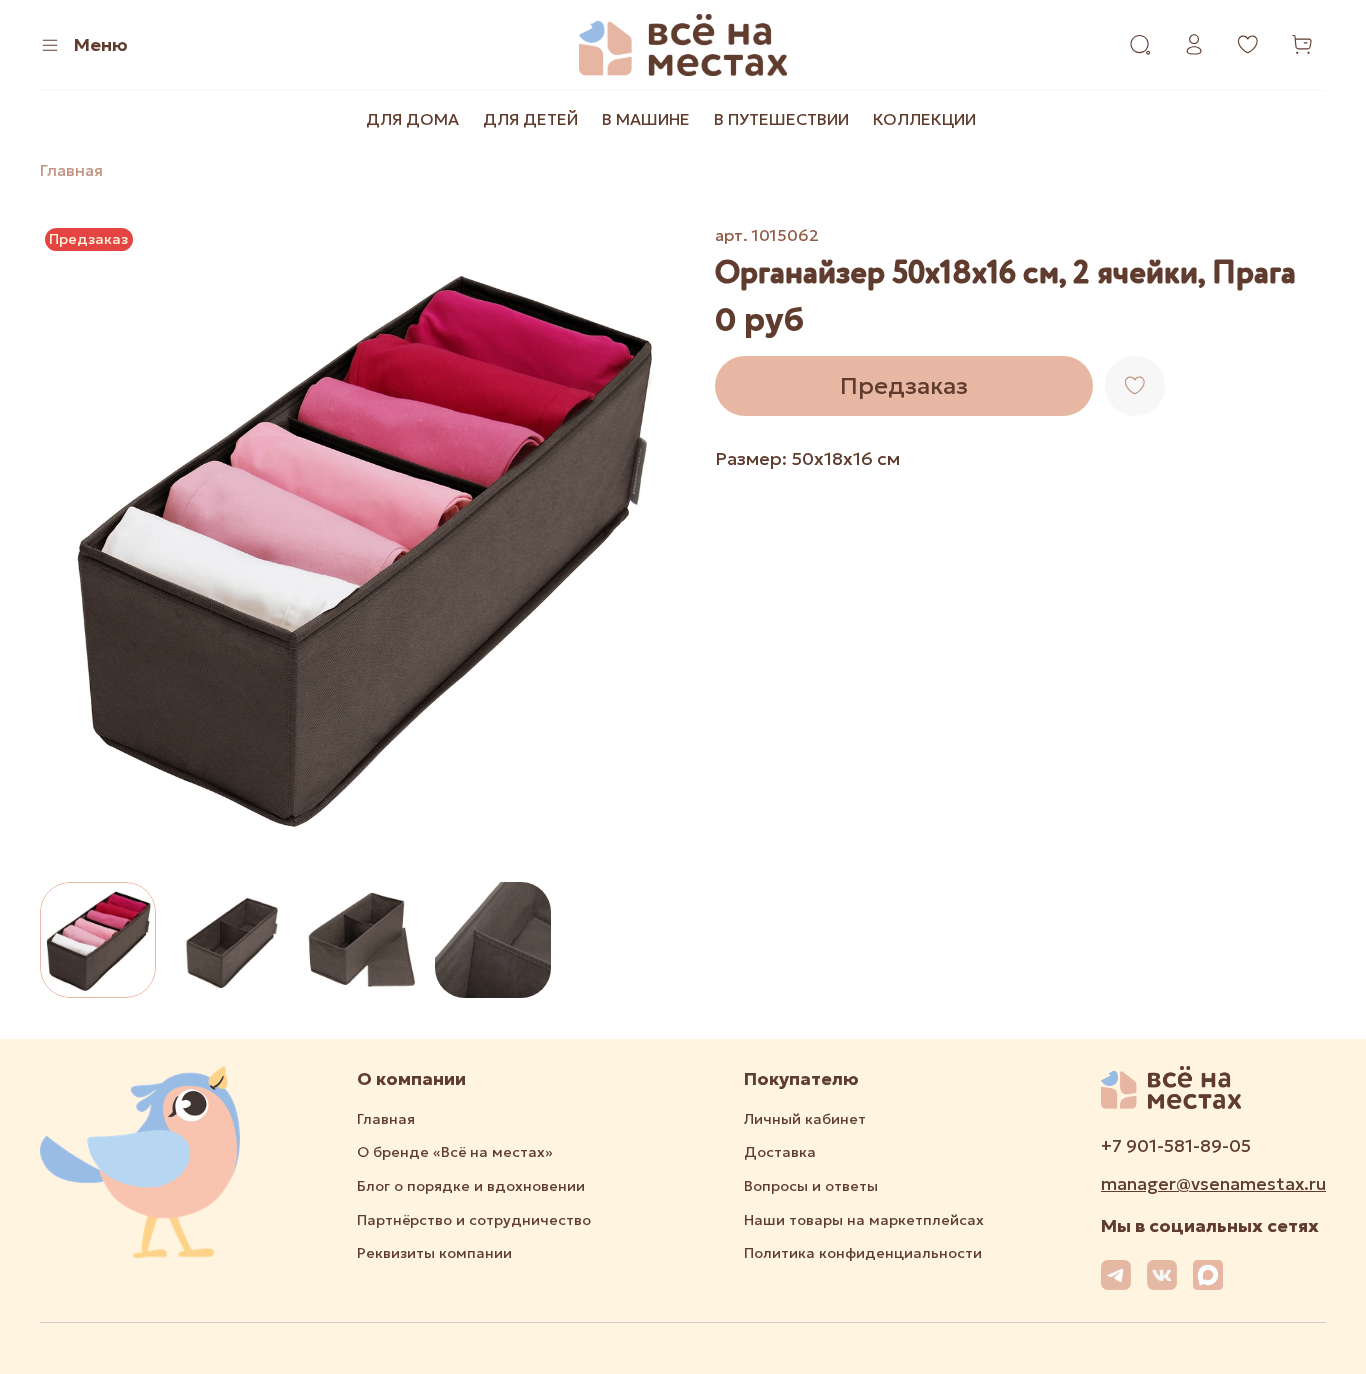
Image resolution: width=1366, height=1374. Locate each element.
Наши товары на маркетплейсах (864, 1220)
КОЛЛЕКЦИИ (924, 119)
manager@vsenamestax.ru (1213, 1184)
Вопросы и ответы (811, 1186)
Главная (71, 170)
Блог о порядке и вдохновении (471, 1186)
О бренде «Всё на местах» (455, 1152)
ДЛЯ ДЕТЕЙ (530, 119)
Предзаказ (904, 386)
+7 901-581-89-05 (1176, 1146)
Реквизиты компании (434, 1253)
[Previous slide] (72, 545)
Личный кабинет (805, 1119)
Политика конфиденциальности (863, 1253)
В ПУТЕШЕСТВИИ (781, 119)
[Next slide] (651, 545)
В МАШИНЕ (646, 119)
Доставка (780, 1152)
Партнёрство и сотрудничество (474, 1220)
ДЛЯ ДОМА (412, 119)
